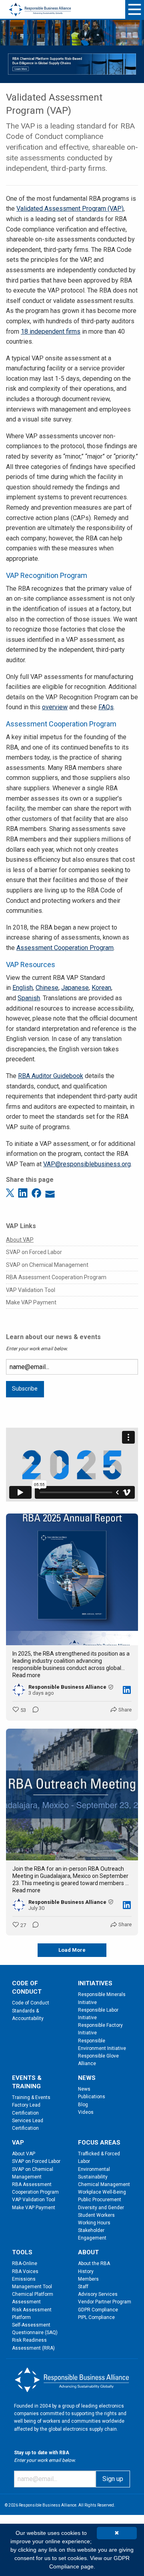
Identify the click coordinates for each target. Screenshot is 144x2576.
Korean (101, 988)
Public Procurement (100, 2200)
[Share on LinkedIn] (24, 1192)
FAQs (106, 707)
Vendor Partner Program (105, 2302)
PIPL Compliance (96, 2317)
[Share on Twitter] (11, 1192)
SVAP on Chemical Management (47, 1265)
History (86, 2271)
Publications (92, 2097)
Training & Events (31, 2097)
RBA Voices (25, 2271)
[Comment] (33, 1710)
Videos (86, 2112)
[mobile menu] (135, 9)
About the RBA (94, 2263)
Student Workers (96, 2215)
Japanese (75, 988)
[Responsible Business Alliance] (40, 5)
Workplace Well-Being (102, 2192)
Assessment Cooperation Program (65, 948)
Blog (83, 2105)
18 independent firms (51, 331)
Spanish (29, 998)
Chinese (47, 988)
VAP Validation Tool (31, 1290)
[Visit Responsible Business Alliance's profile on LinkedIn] (20, 1690)
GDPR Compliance (98, 2310)
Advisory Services (98, 2294)
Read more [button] (26, 1675)
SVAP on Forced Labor (34, 1252)
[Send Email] (50, 1192)
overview (55, 707)
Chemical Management (104, 2184)
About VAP (20, 1240)
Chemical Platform (33, 2294)
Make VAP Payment (31, 1302)
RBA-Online (25, 2263)
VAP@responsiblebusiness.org (87, 1164)
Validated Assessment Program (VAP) (70, 209)
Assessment (26, 2302)
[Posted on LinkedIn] (127, 1690)
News (84, 2089)
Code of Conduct (31, 2003)
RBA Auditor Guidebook (51, 1076)
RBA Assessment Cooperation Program (56, 1277)
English (23, 988)
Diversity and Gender (101, 2208)
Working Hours (94, 2223)
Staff (83, 2287)
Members (88, 2279)
